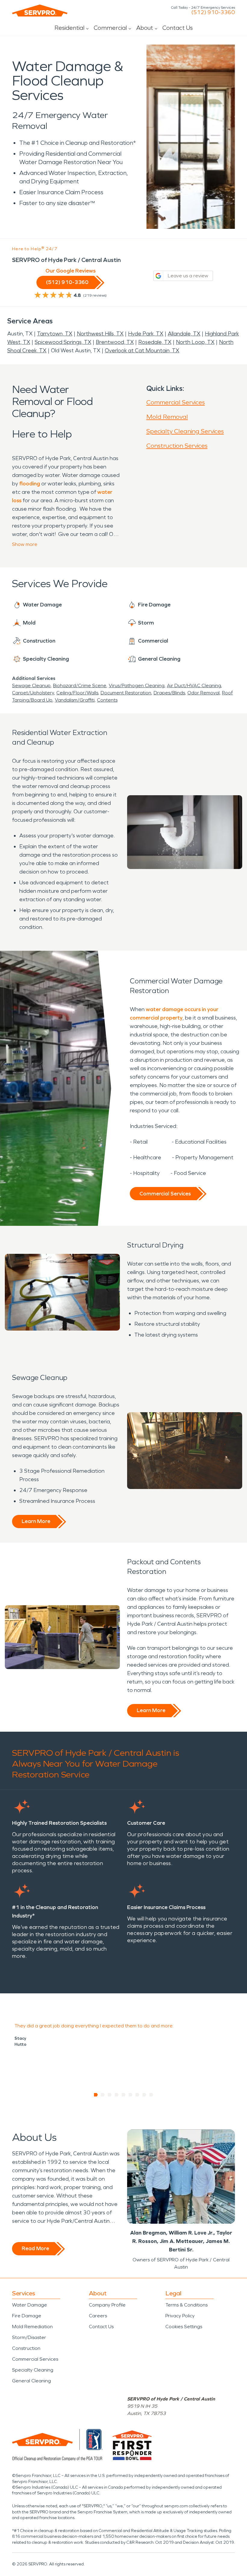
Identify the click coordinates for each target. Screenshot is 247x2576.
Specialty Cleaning (33, 2370)
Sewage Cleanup (31, 685)
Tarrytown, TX (55, 334)
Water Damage (30, 2305)
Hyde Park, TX (146, 334)
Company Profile (107, 2305)
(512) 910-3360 (213, 12)
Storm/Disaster (29, 2337)
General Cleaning (31, 2381)
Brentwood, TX (115, 342)
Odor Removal (203, 693)
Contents (107, 700)
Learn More (36, 1521)
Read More (35, 2248)
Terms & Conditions (186, 2305)
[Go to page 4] (117, 2095)
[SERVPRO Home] (40, 11)
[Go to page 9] (151, 2095)
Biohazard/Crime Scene (80, 685)
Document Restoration (126, 693)
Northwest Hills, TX (100, 334)
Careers (98, 2316)
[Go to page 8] (144, 2095)
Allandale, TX (184, 334)
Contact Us (178, 28)
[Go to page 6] (131, 2095)
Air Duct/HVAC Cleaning (194, 685)
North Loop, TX (195, 342)
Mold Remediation (32, 2327)
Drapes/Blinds (169, 693)
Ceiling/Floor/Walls (77, 693)
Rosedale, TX (155, 342)
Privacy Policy (180, 2316)
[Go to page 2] (103, 2095)
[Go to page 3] (110, 2095)
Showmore (25, 544)
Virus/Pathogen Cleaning (137, 685)
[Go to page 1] (96, 2095)
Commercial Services (176, 402)
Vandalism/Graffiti (75, 700)
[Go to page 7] (138, 2095)
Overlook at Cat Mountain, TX (142, 350)
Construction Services (177, 446)
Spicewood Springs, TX (63, 342)
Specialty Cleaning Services (185, 431)
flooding (30, 484)
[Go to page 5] (124, 2095)
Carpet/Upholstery (33, 693)
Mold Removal (167, 417)
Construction (26, 2348)
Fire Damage (27, 2316)
